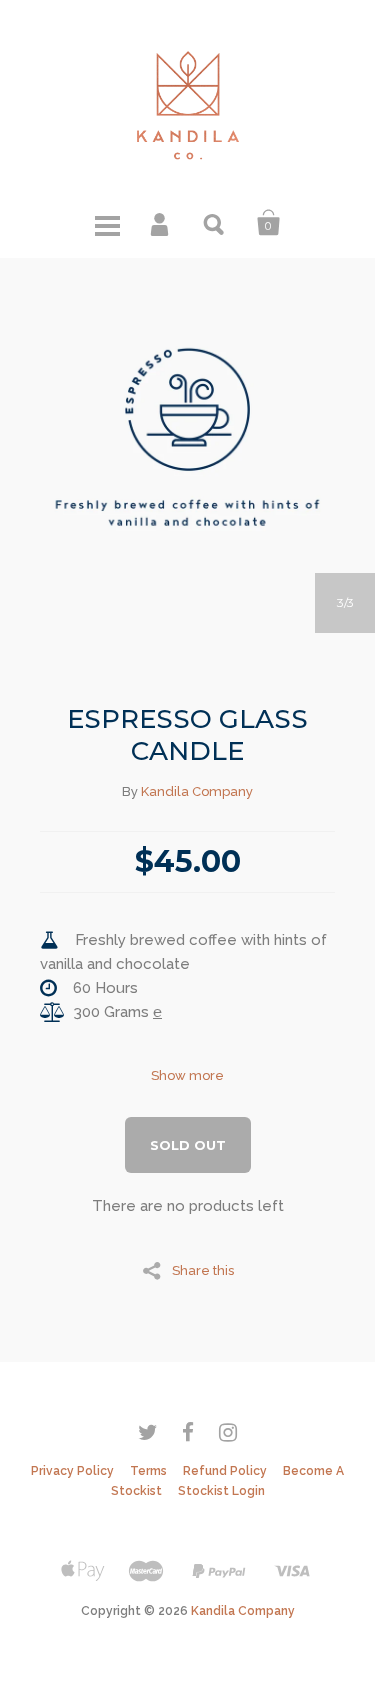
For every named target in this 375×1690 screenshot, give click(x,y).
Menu (107, 223)
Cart (269, 223)
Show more (187, 1075)
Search (215, 223)
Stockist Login (221, 1491)
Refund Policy (225, 1471)
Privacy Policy (72, 1471)
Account (161, 223)
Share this (203, 1270)
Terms (148, 1471)
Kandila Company (197, 791)
